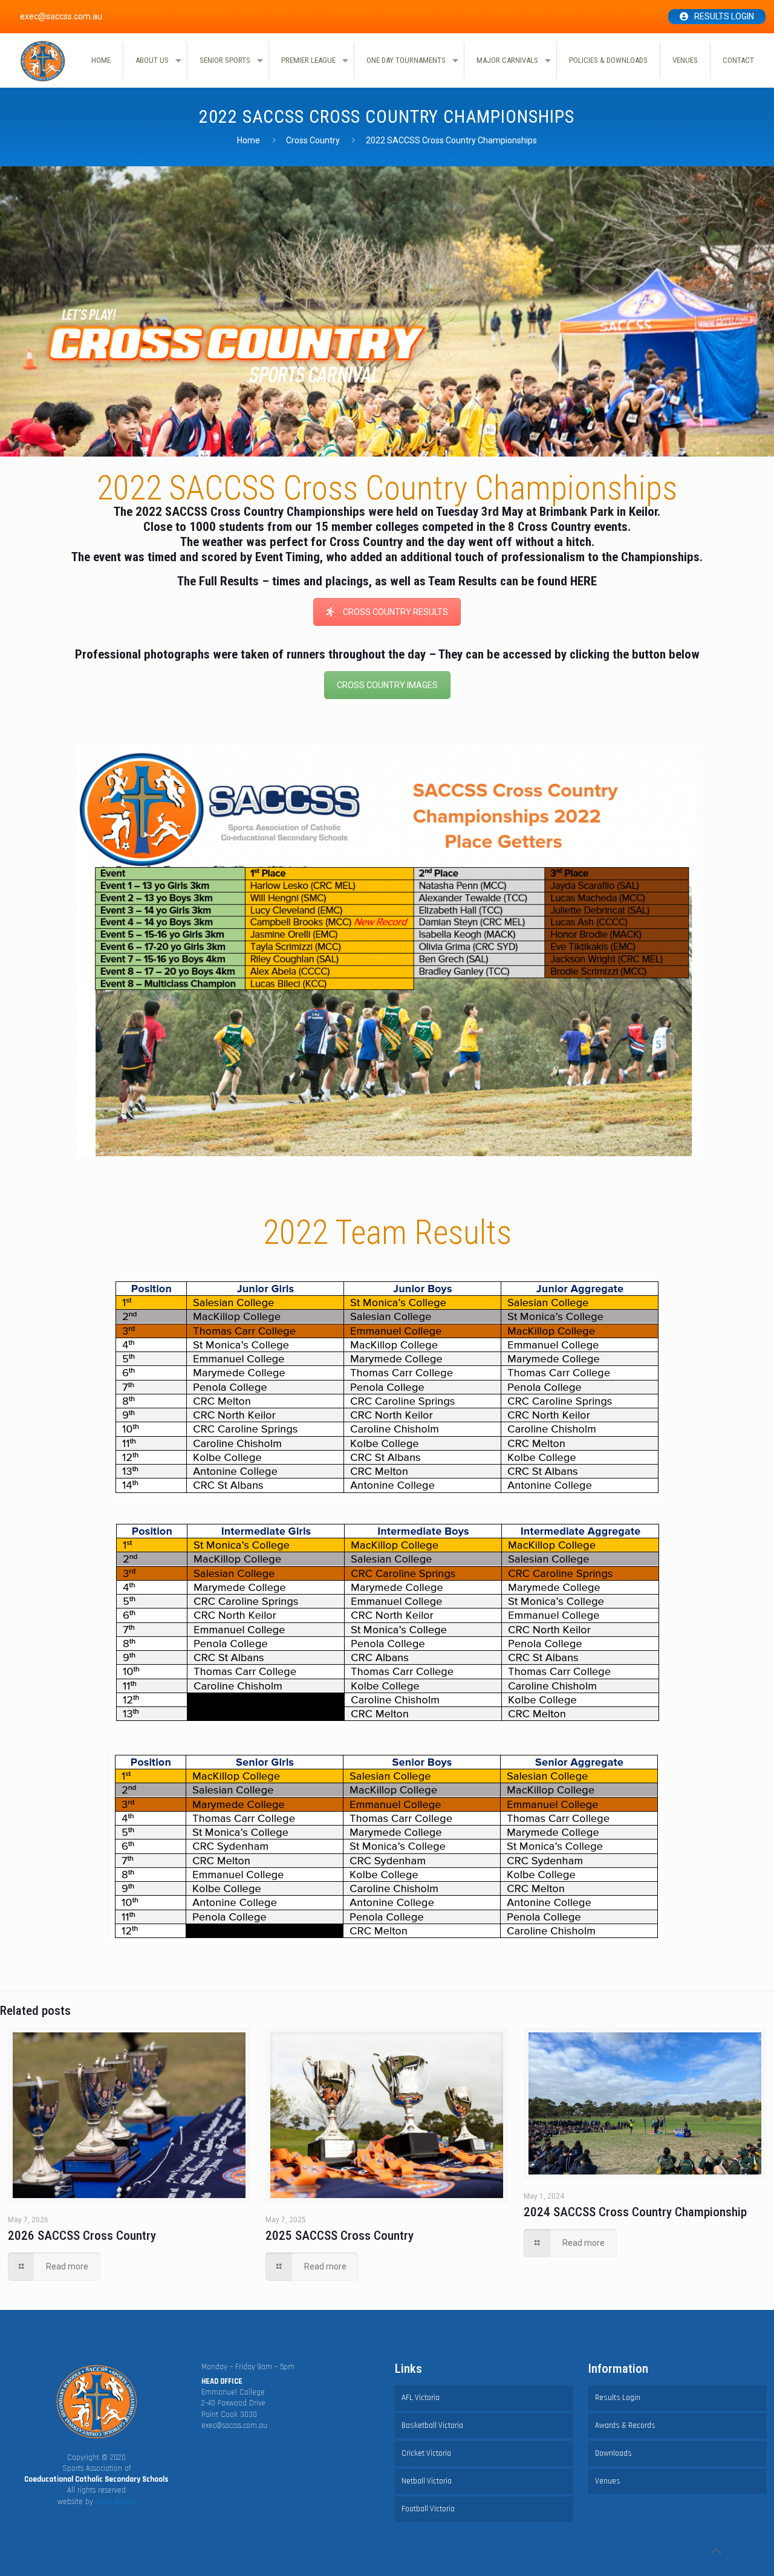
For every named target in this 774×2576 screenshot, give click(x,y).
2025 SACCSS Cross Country (340, 2236)
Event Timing (288, 557)
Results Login (724, 16)
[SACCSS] (43, 61)
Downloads (613, 2453)
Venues (608, 2481)
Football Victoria (428, 2509)
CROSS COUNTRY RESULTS (395, 612)
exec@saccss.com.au (234, 2425)
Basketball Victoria (432, 2425)
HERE (584, 581)
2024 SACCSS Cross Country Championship (635, 2212)
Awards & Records (625, 2425)
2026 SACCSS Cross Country (82, 2236)
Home (249, 140)
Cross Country (313, 140)
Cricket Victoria (426, 2453)
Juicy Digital (115, 2502)
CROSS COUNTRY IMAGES (387, 685)
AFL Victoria (421, 2398)
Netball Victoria (427, 2481)
